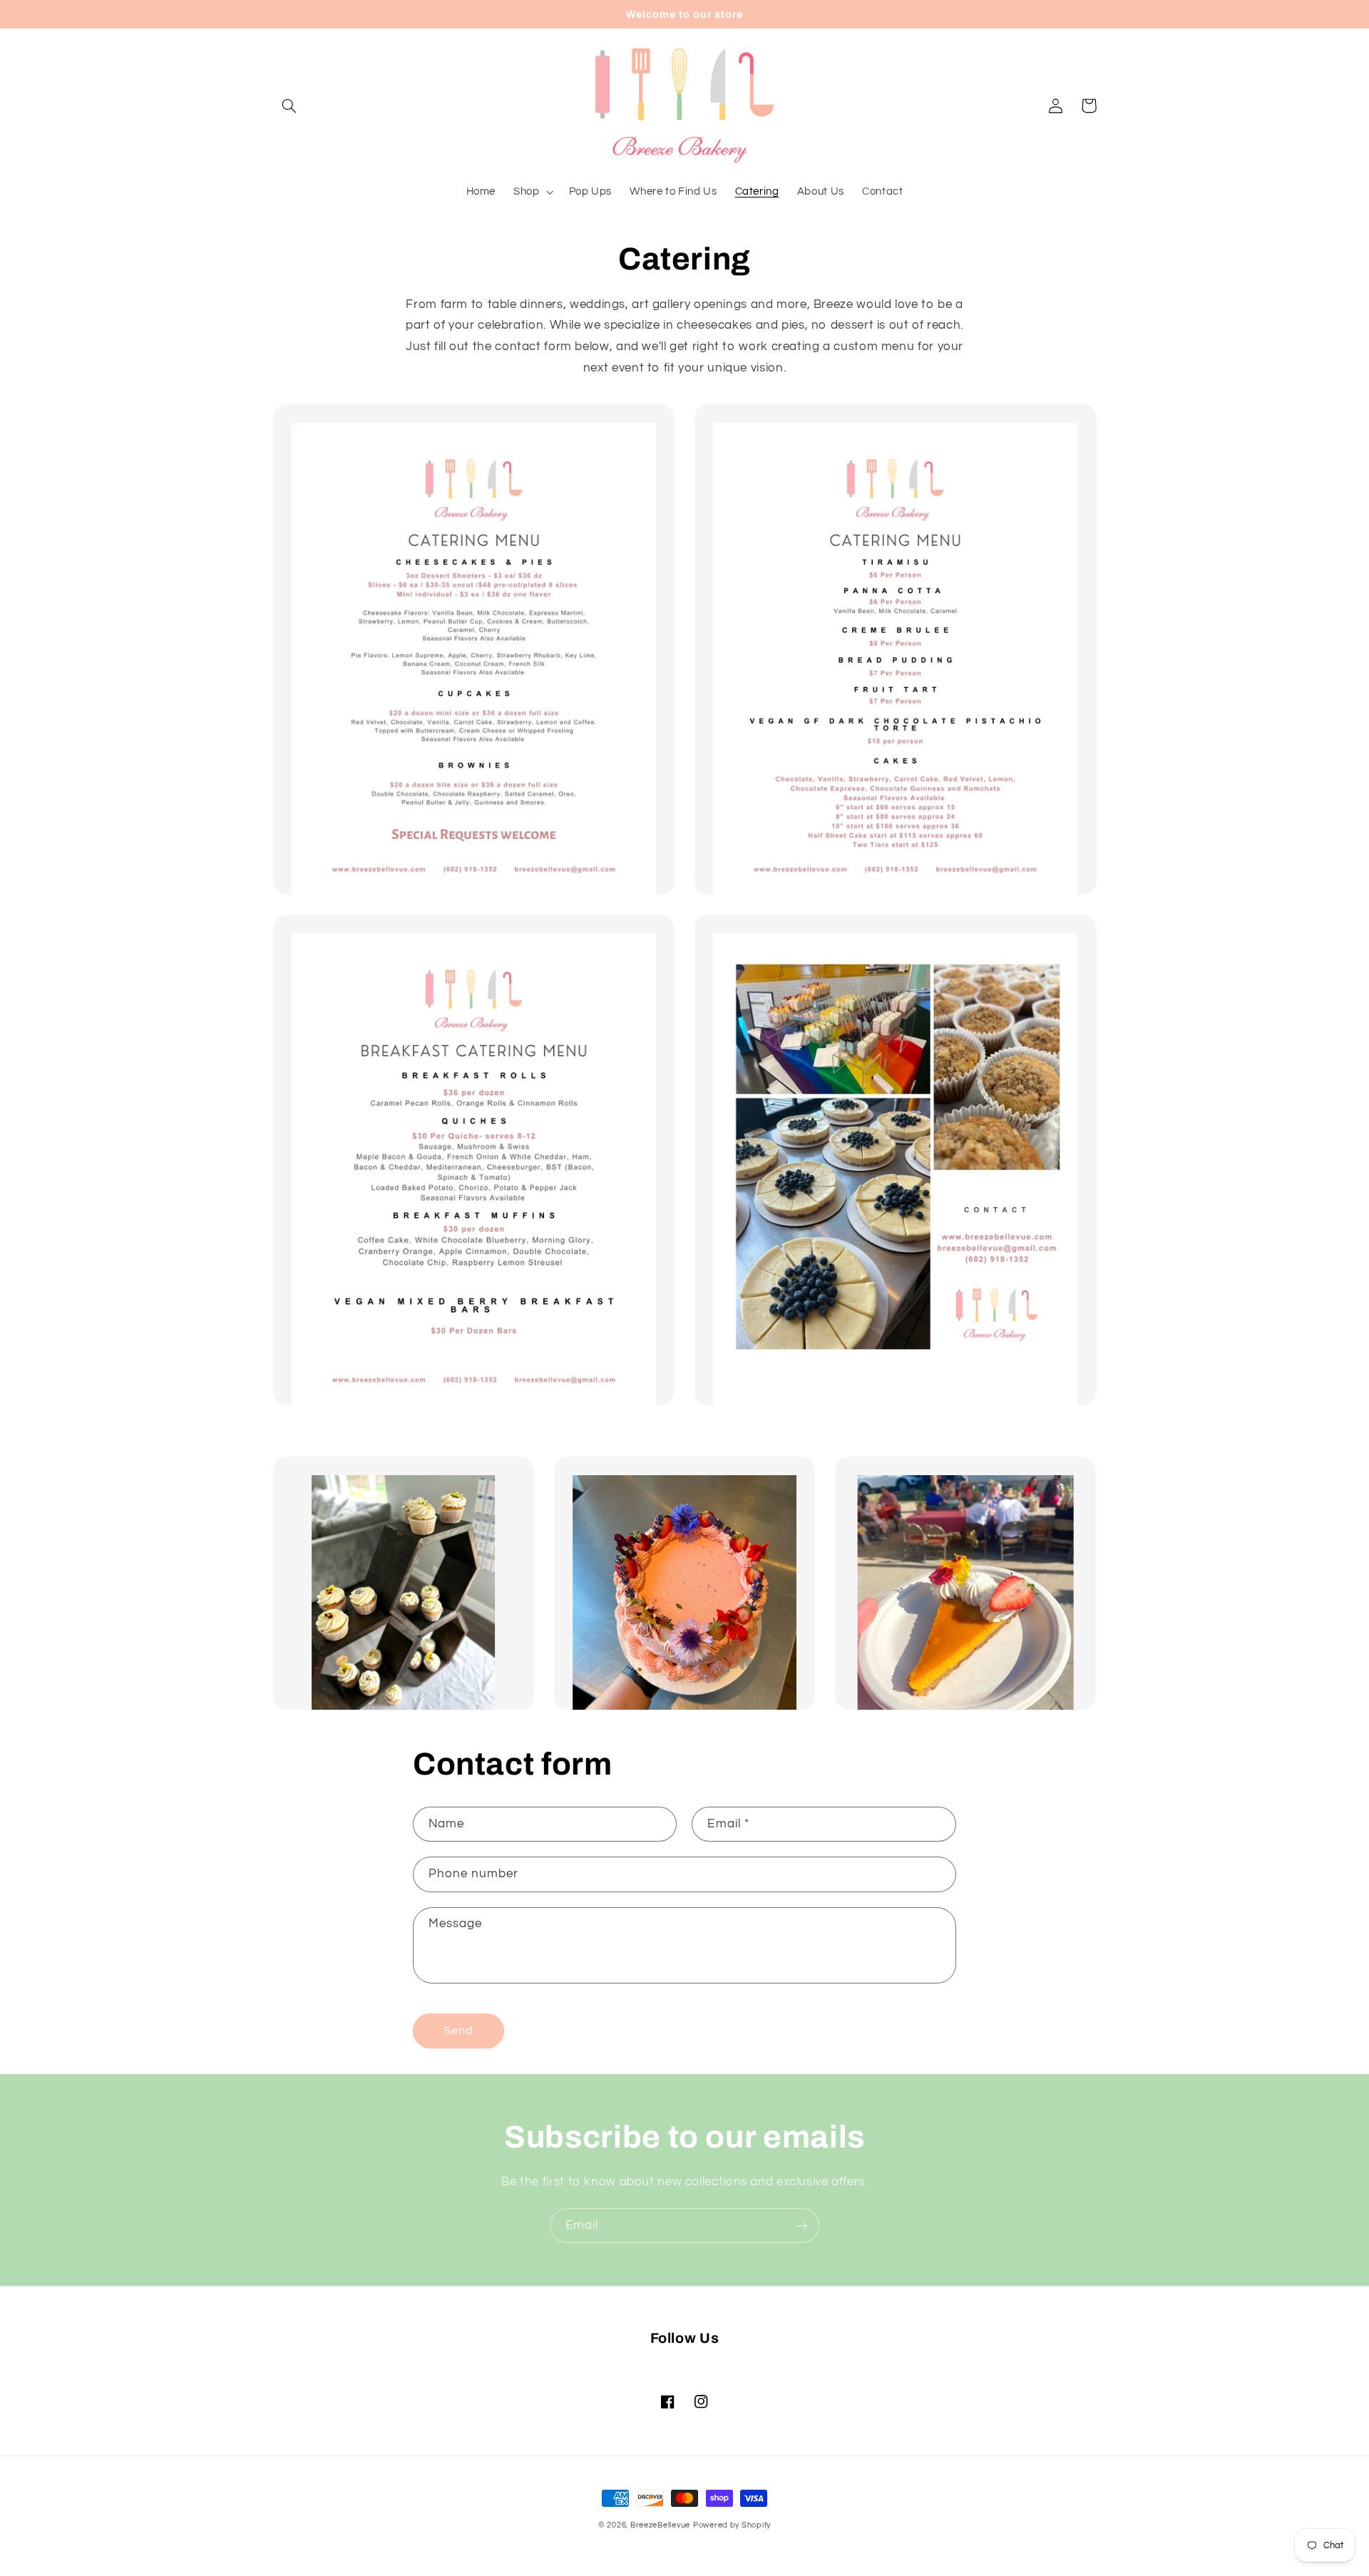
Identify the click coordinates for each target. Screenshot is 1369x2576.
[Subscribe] (802, 2226)
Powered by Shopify (732, 2525)
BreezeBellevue (660, 2525)
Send (458, 2031)
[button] (289, 106)
